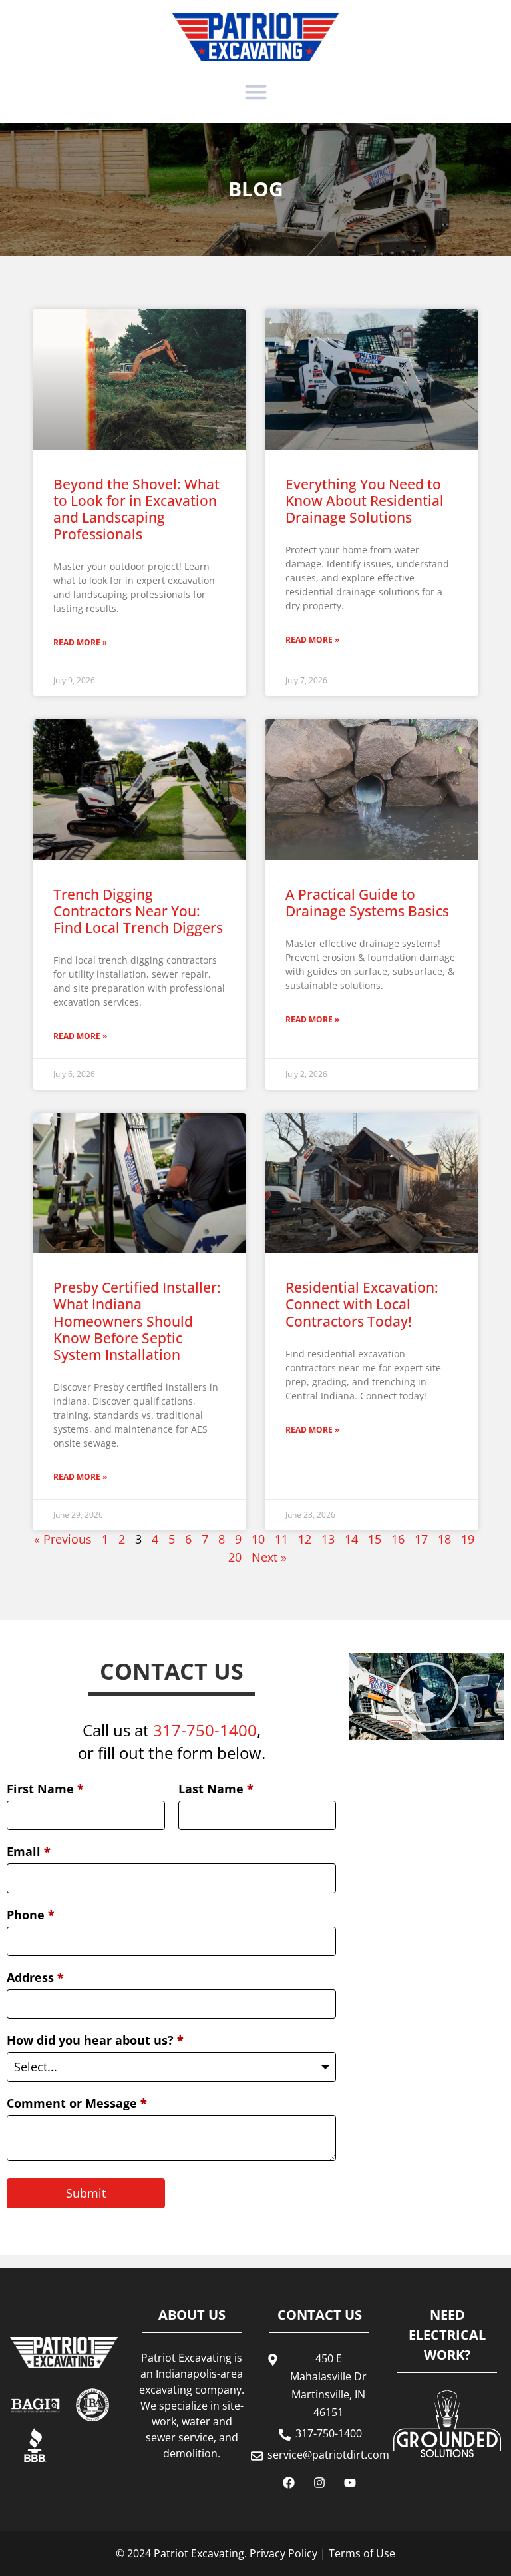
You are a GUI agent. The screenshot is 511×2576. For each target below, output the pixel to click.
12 (305, 1539)
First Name (45, 1789)
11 (281, 1539)
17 (421, 1539)
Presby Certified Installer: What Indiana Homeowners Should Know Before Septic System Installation (137, 1321)
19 (468, 1539)
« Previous (63, 1539)
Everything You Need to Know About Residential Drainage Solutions (365, 501)
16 (398, 1539)
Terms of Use (362, 2553)
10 (258, 1539)
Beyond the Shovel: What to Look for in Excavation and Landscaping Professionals (136, 509)
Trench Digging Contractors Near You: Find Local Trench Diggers (138, 911)
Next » (269, 1557)
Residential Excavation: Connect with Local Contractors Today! (362, 1304)
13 (328, 1539)
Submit (86, 2193)
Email (29, 1851)
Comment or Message (77, 2103)
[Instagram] (319, 2483)
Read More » (80, 642)
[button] (256, 92)
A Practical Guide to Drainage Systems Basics (367, 903)
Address (35, 1977)
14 (351, 1539)
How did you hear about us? (95, 2040)
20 (235, 1557)
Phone (31, 1915)
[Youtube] (350, 2483)
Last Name (216, 1789)
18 (444, 1539)
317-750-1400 (205, 1730)
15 (375, 1539)
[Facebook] (289, 2483)
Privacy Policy (283, 2553)
